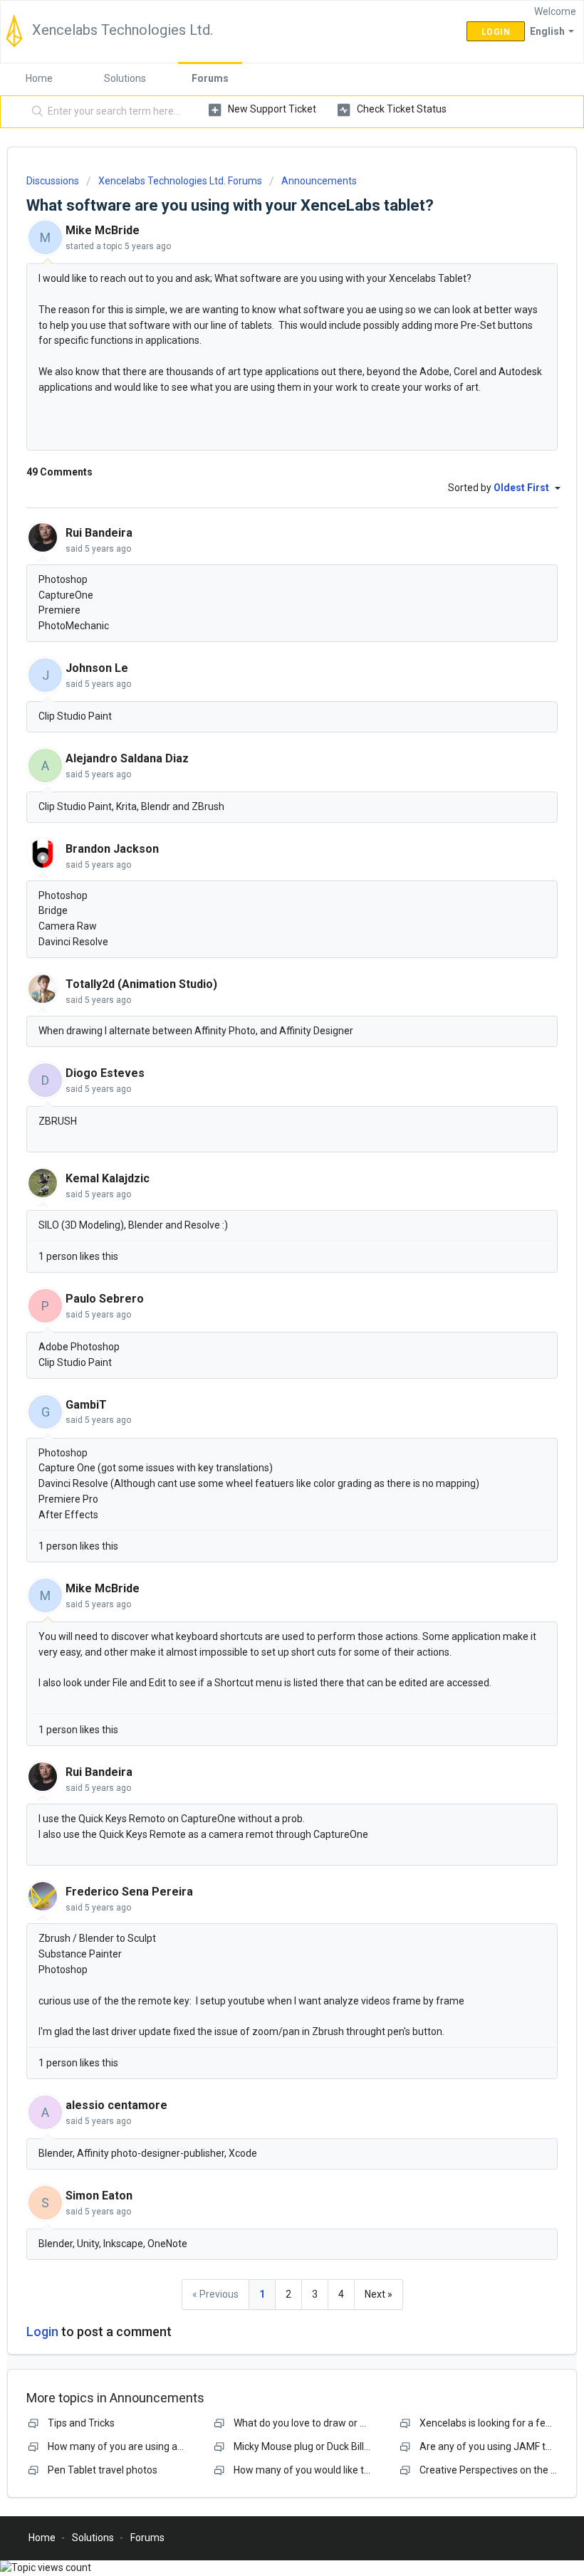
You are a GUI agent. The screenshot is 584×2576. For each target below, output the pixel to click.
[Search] (35, 112)
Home (39, 78)
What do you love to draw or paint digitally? (329, 2423)
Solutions (125, 78)
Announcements (319, 181)
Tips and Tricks (81, 2423)
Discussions (53, 181)
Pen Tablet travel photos (103, 2470)
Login (42, 2331)
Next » (379, 2294)
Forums (210, 78)
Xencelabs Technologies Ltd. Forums (180, 181)
